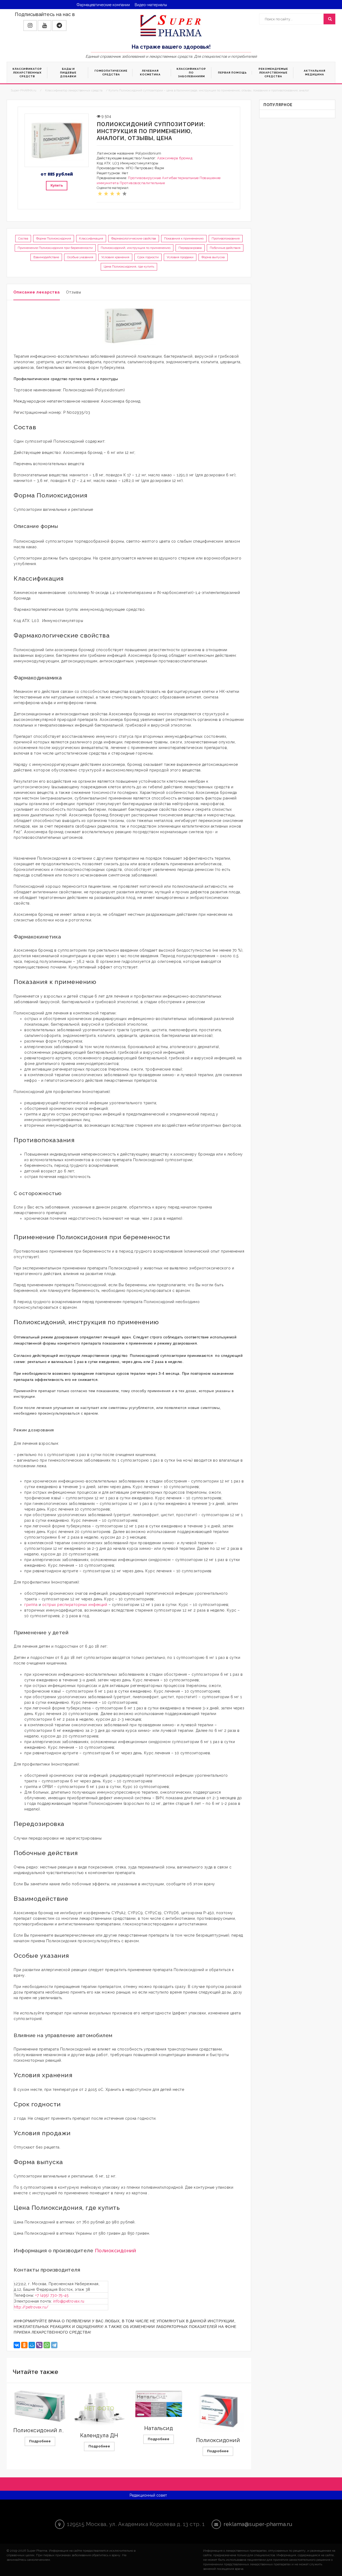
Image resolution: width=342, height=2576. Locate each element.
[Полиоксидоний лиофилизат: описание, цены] (40, 2406)
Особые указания (80, 257)
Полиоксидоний (115, 2250)
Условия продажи (180, 257)
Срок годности (148, 257)
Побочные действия (225, 248)
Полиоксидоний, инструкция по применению (136, 248)
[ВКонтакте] (17, 2345)
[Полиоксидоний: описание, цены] (218, 2411)
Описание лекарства (37, 292)
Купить (57, 185)
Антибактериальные (180, 178)
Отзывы (74, 292)
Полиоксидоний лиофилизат (53, 2430)
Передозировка (190, 248)
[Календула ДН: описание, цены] (99, 2409)
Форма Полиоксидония (54, 238)
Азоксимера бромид (175, 158)
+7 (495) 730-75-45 (52, 2295)
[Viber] (39, 2345)
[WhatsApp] (47, 2345)
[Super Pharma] (171, 25)
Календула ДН (99, 2435)
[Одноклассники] (24, 2345)
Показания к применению (184, 238)
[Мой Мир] (32, 2345)
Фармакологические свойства (134, 238)
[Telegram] (54, 2345)
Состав (23, 238)
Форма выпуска (213, 257)
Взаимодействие (46, 257)
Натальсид (159, 2428)
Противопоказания (226, 238)
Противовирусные (145, 178)
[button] (30, 26)
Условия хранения (115, 257)
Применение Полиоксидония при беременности (55, 248)
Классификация (91, 238)
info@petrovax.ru (69, 2301)
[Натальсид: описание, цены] (159, 2404)
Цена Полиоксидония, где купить (129, 267)
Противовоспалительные (142, 183)
